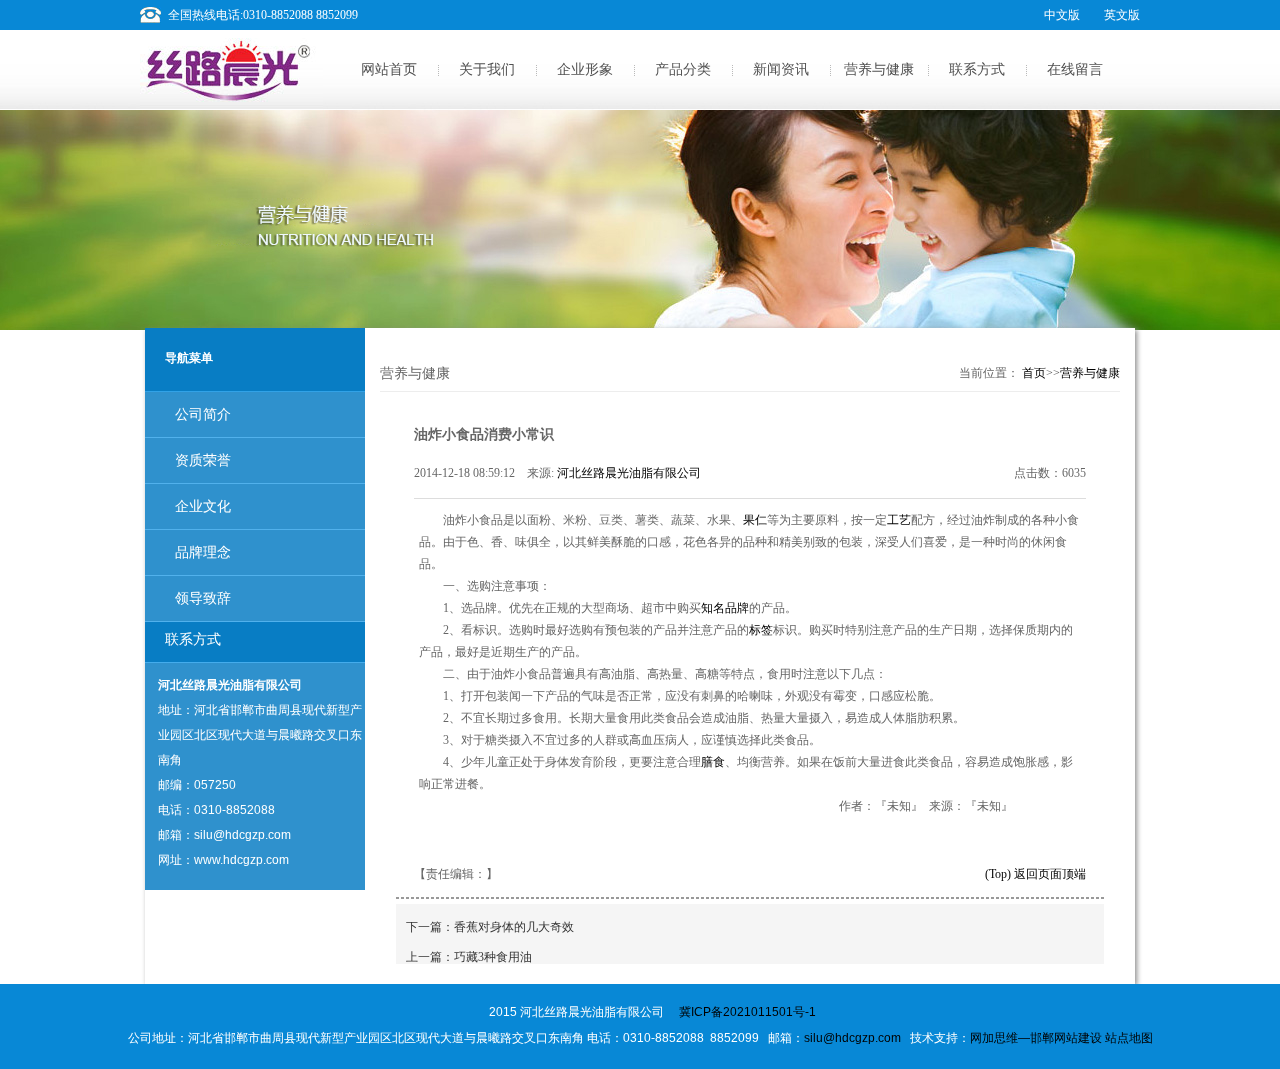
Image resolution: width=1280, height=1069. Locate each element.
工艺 (899, 520)
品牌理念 (203, 552)
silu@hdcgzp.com (852, 1038)
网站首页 (389, 69)
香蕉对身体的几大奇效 (514, 927)
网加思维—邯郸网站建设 (1036, 1038)
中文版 (1062, 15)
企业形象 (585, 69)
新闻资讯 (781, 69)
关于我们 (487, 69)
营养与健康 (879, 69)
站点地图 (1129, 1038)
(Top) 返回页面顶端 (1035, 874)
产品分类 (683, 69)
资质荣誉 (203, 460)
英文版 (1122, 15)
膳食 (713, 762)
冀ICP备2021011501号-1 (747, 1012)
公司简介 (203, 414)
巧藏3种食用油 (493, 957)
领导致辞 (203, 598)
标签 (761, 630)
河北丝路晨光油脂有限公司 (629, 473)
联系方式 (977, 69)
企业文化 (203, 506)
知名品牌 (725, 608)
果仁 (755, 520)
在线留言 (1075, 69)
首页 (1034, 373)
